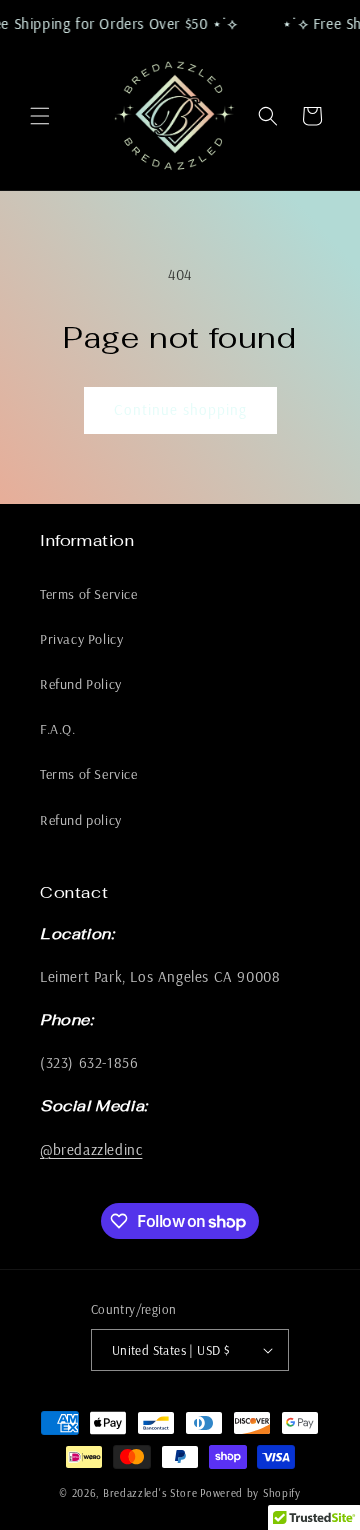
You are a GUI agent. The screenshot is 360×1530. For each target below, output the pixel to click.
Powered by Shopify (250, 1493)
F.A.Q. (58, 729)
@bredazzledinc (91, 1149)
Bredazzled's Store (150, 1493)
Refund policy (81, 820)
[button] (40, 116)
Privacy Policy (81, 639)
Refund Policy (81, 684)
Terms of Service (89, 594)
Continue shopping (180, 409)
